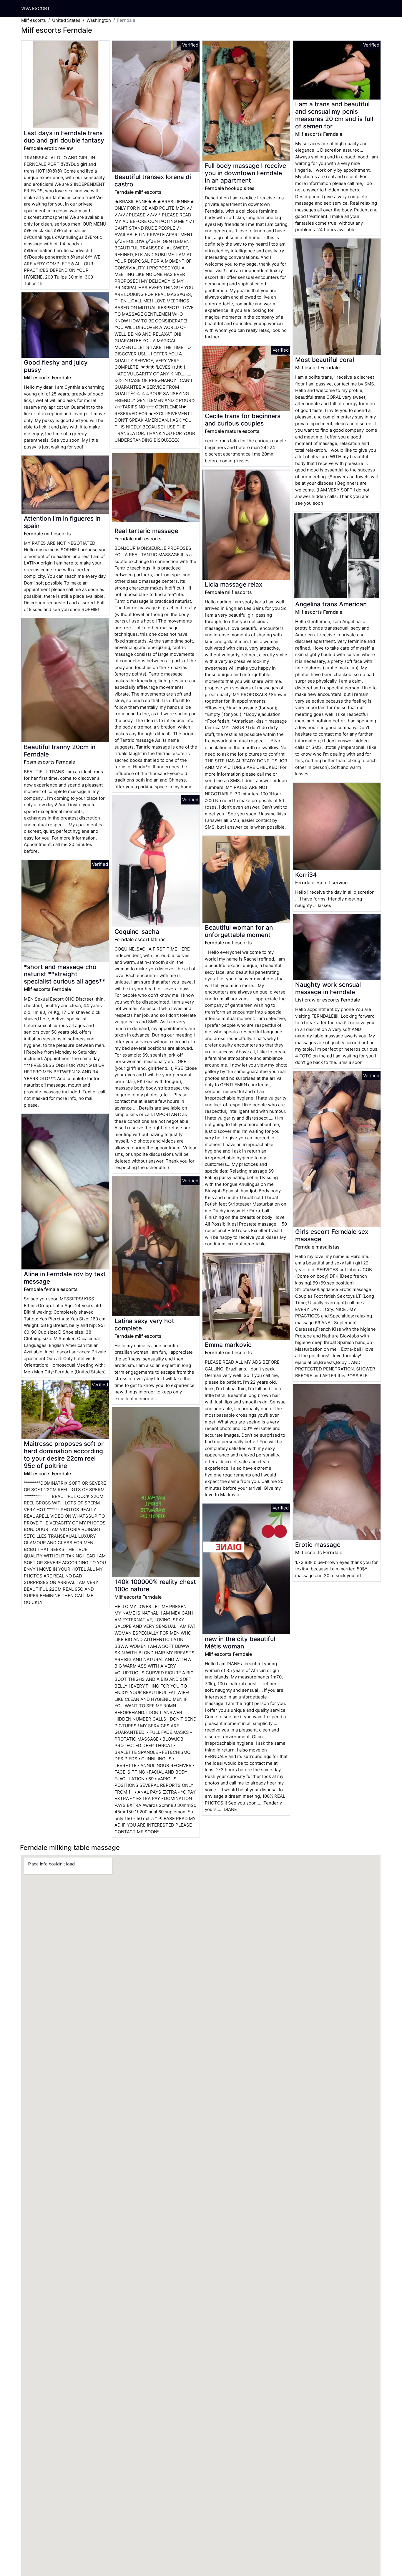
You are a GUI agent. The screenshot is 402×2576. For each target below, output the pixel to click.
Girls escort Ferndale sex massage (332, 1235)
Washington (99, 20)
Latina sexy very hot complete (144, 1325)
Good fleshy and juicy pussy (56, 366)
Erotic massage (318, 1545)
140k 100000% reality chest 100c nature (155, 1585)
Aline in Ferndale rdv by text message (65, 1278)
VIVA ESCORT (36, 8)
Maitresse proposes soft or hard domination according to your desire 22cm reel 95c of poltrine (64, 1455)
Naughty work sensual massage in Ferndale (328, 988)
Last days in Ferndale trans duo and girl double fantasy (64, 137)
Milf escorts (34, 20)
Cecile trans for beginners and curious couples (243, 420)
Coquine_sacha (137, 932)
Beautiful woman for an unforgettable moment (239, 931)
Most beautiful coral (325, 360)
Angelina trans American (331, 604)
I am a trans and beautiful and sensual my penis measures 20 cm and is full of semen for (334, 115)
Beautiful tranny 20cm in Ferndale (60, 751)
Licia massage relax (234, 584)
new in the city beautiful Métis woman (240, 1643)
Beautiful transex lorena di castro (153, 181)
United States (66, 20)
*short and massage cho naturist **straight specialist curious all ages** (65, 974)
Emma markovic (228, 1345)
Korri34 (306, 875)
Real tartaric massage (146, 531)
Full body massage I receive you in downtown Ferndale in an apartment (245, 173)
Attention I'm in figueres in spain (62, 522)
